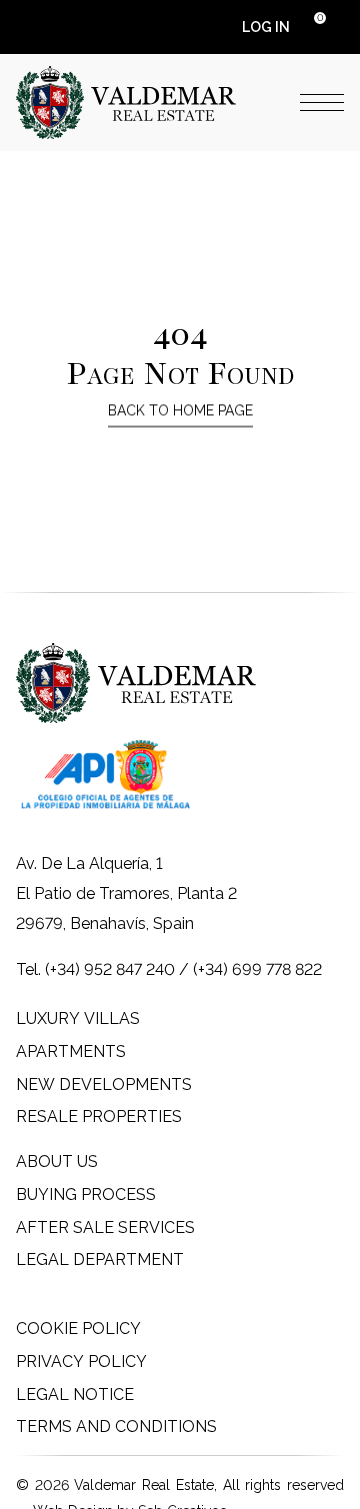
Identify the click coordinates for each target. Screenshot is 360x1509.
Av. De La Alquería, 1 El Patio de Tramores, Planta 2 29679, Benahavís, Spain (126, 893)
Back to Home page (180, 410)
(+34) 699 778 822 (257, 969)
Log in (266, 27)
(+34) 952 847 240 (110, 969)
